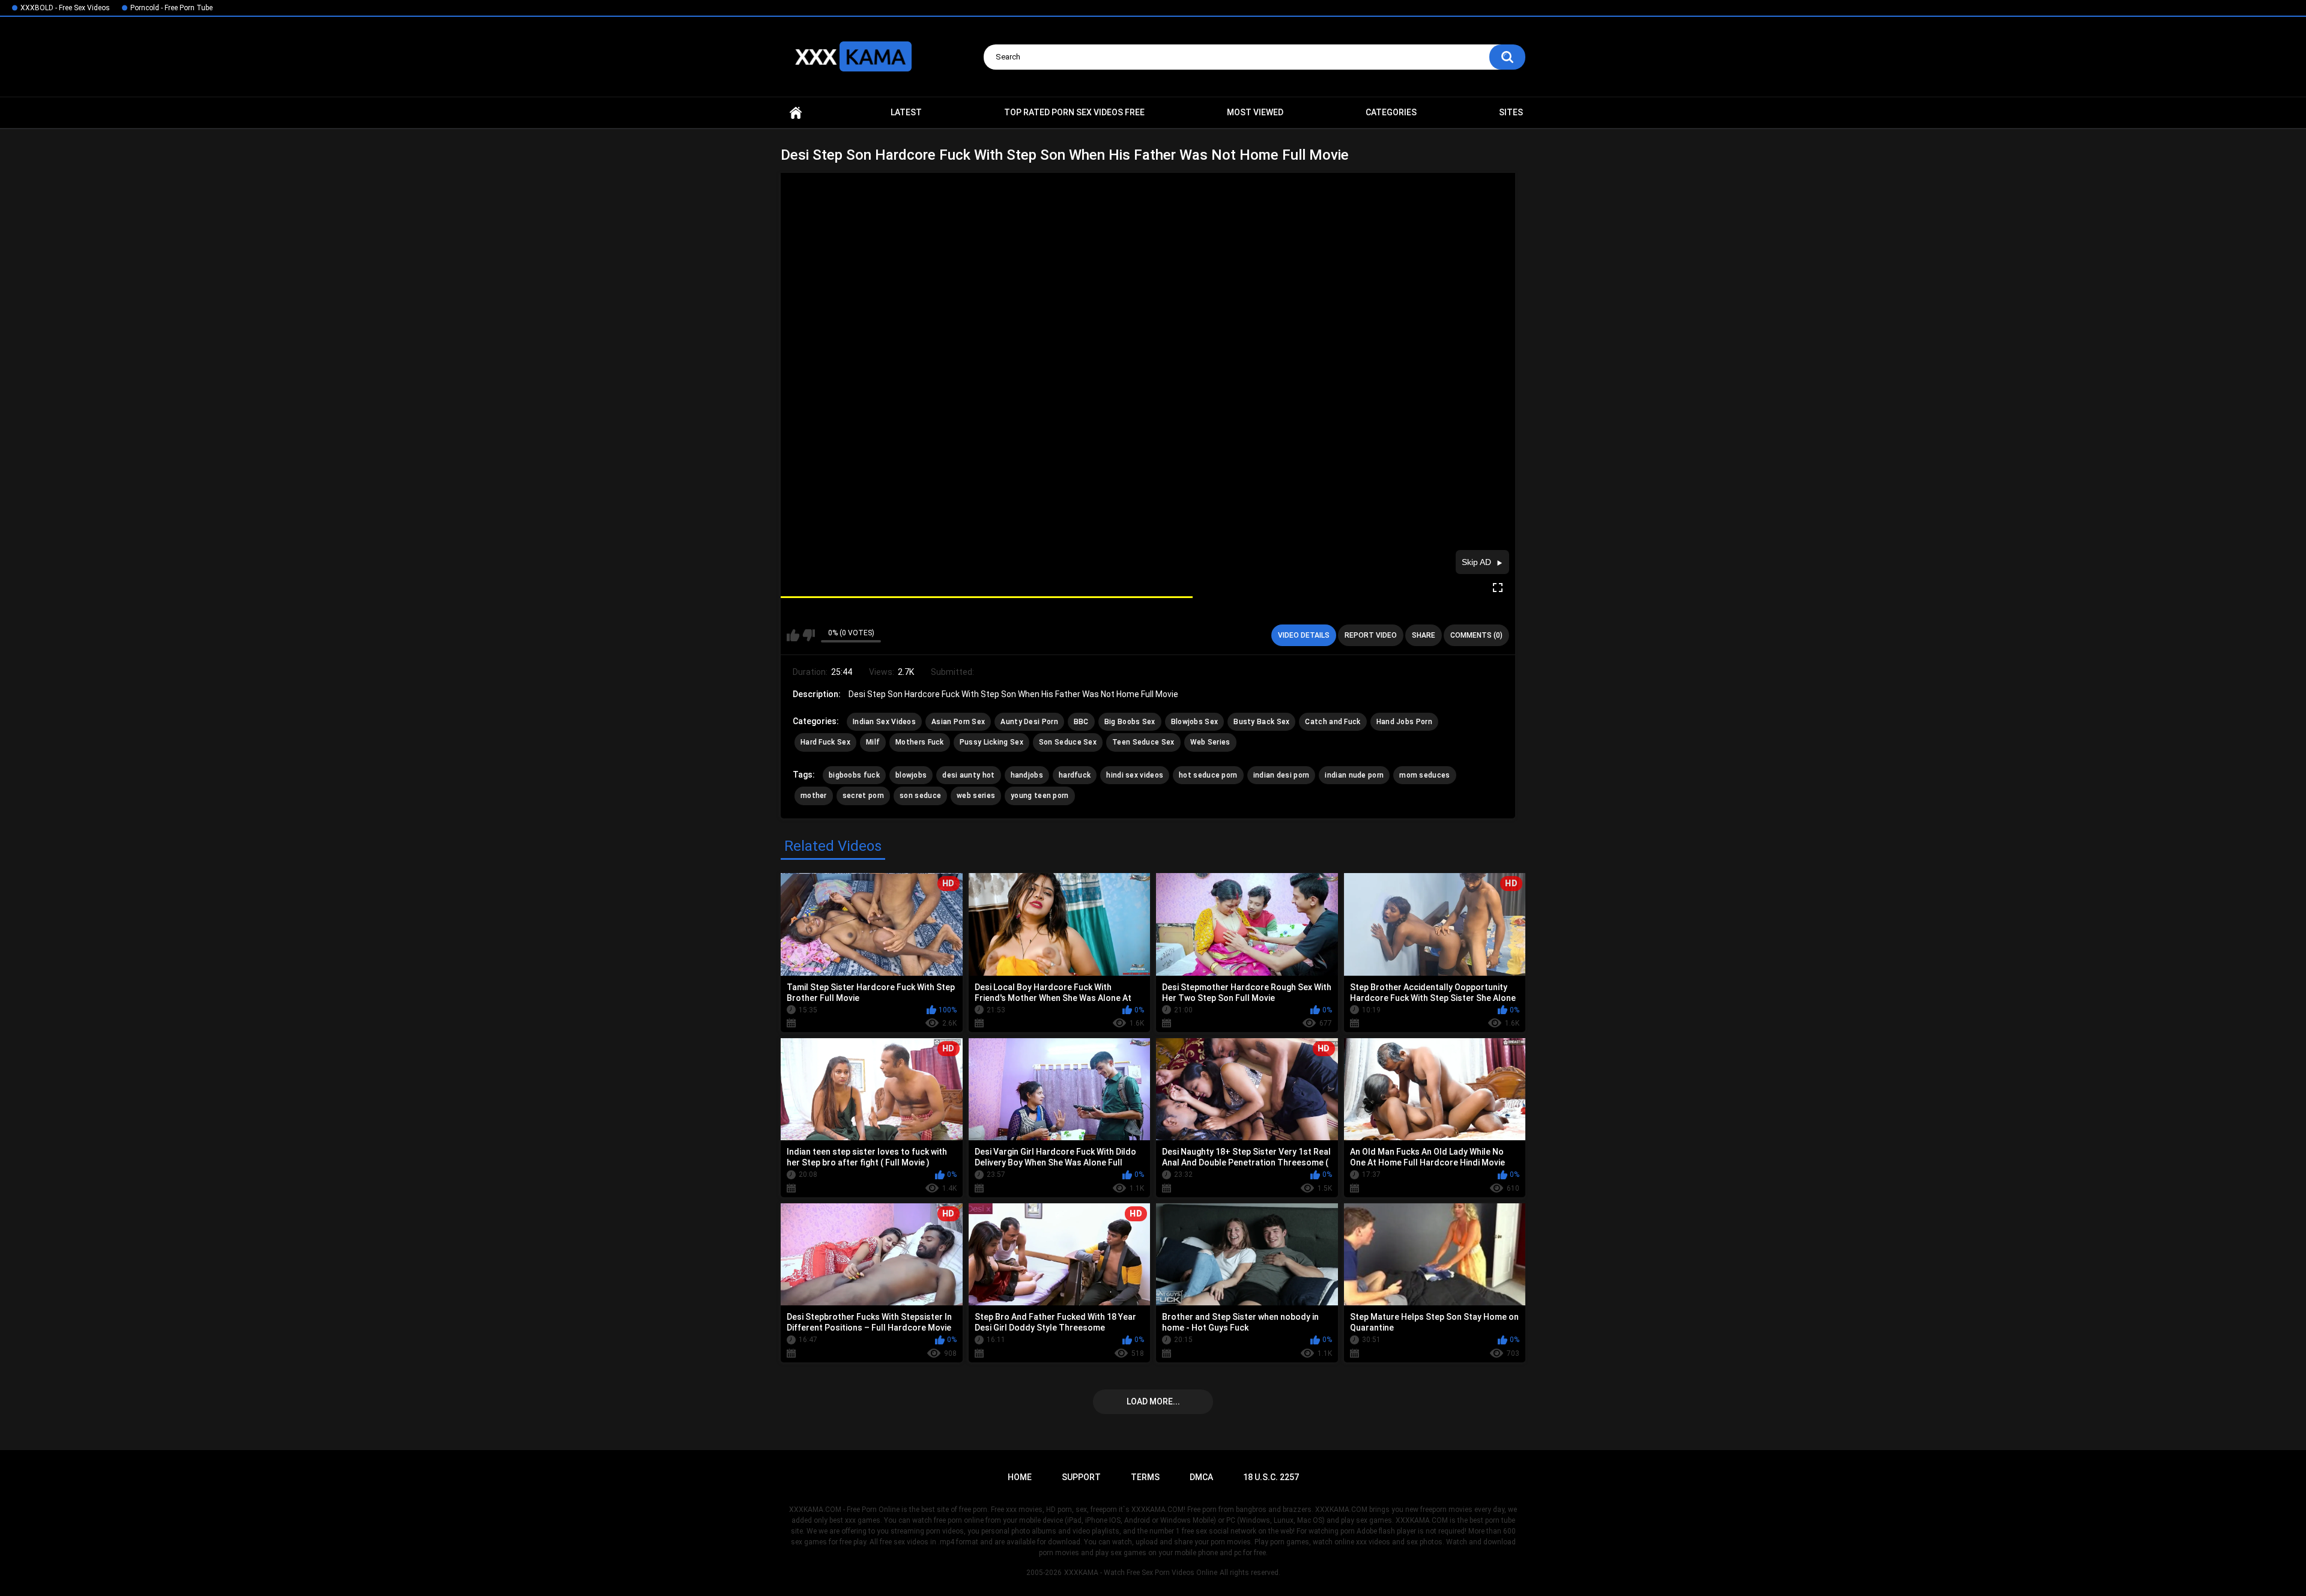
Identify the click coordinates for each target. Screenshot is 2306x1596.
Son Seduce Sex (1068, 742)
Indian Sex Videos (884, 722)
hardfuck (1075, 775)
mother (814, 796)
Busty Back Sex (1261, 722)
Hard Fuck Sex (825, 742)
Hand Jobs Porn (1404, 722)
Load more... (1153, 1401)
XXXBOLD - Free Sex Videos (65, 8)
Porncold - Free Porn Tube (171, 8)
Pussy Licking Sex (991, 742)
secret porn (863, 796)
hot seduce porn (1208, 775)
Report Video (1371, 635)
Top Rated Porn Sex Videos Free (1074, 112)
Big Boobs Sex (1130, 722)
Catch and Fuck (1333, 722)
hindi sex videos (1135, 775)
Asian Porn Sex (958, 722)
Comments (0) (1476, 635)
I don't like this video (809, 635)
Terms (1145, 1477)
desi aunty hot (968, 775)
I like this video (793, 635)
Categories (1391, 112)
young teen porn (1040, 796)
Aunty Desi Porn (1029, 722)
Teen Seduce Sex (1143, 742)
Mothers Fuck (920, 742)
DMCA (1201, 1477)
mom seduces (1424, 775)
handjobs (1027, 775)
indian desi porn (1282, 775)
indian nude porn (1354, 775)
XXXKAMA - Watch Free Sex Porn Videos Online (1141, 1573)
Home (796, 113)
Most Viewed (1255, 112)
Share (1424, 635)
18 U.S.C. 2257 (1271, 1477)
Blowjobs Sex (1195, 722)
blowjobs (911, 775)
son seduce (920, 796)
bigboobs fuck (854, 775)
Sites (1511, 112)
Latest (906, 112)
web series (976, 796)
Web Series (1210, 742)
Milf (873, 742)
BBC (1081, 722)
